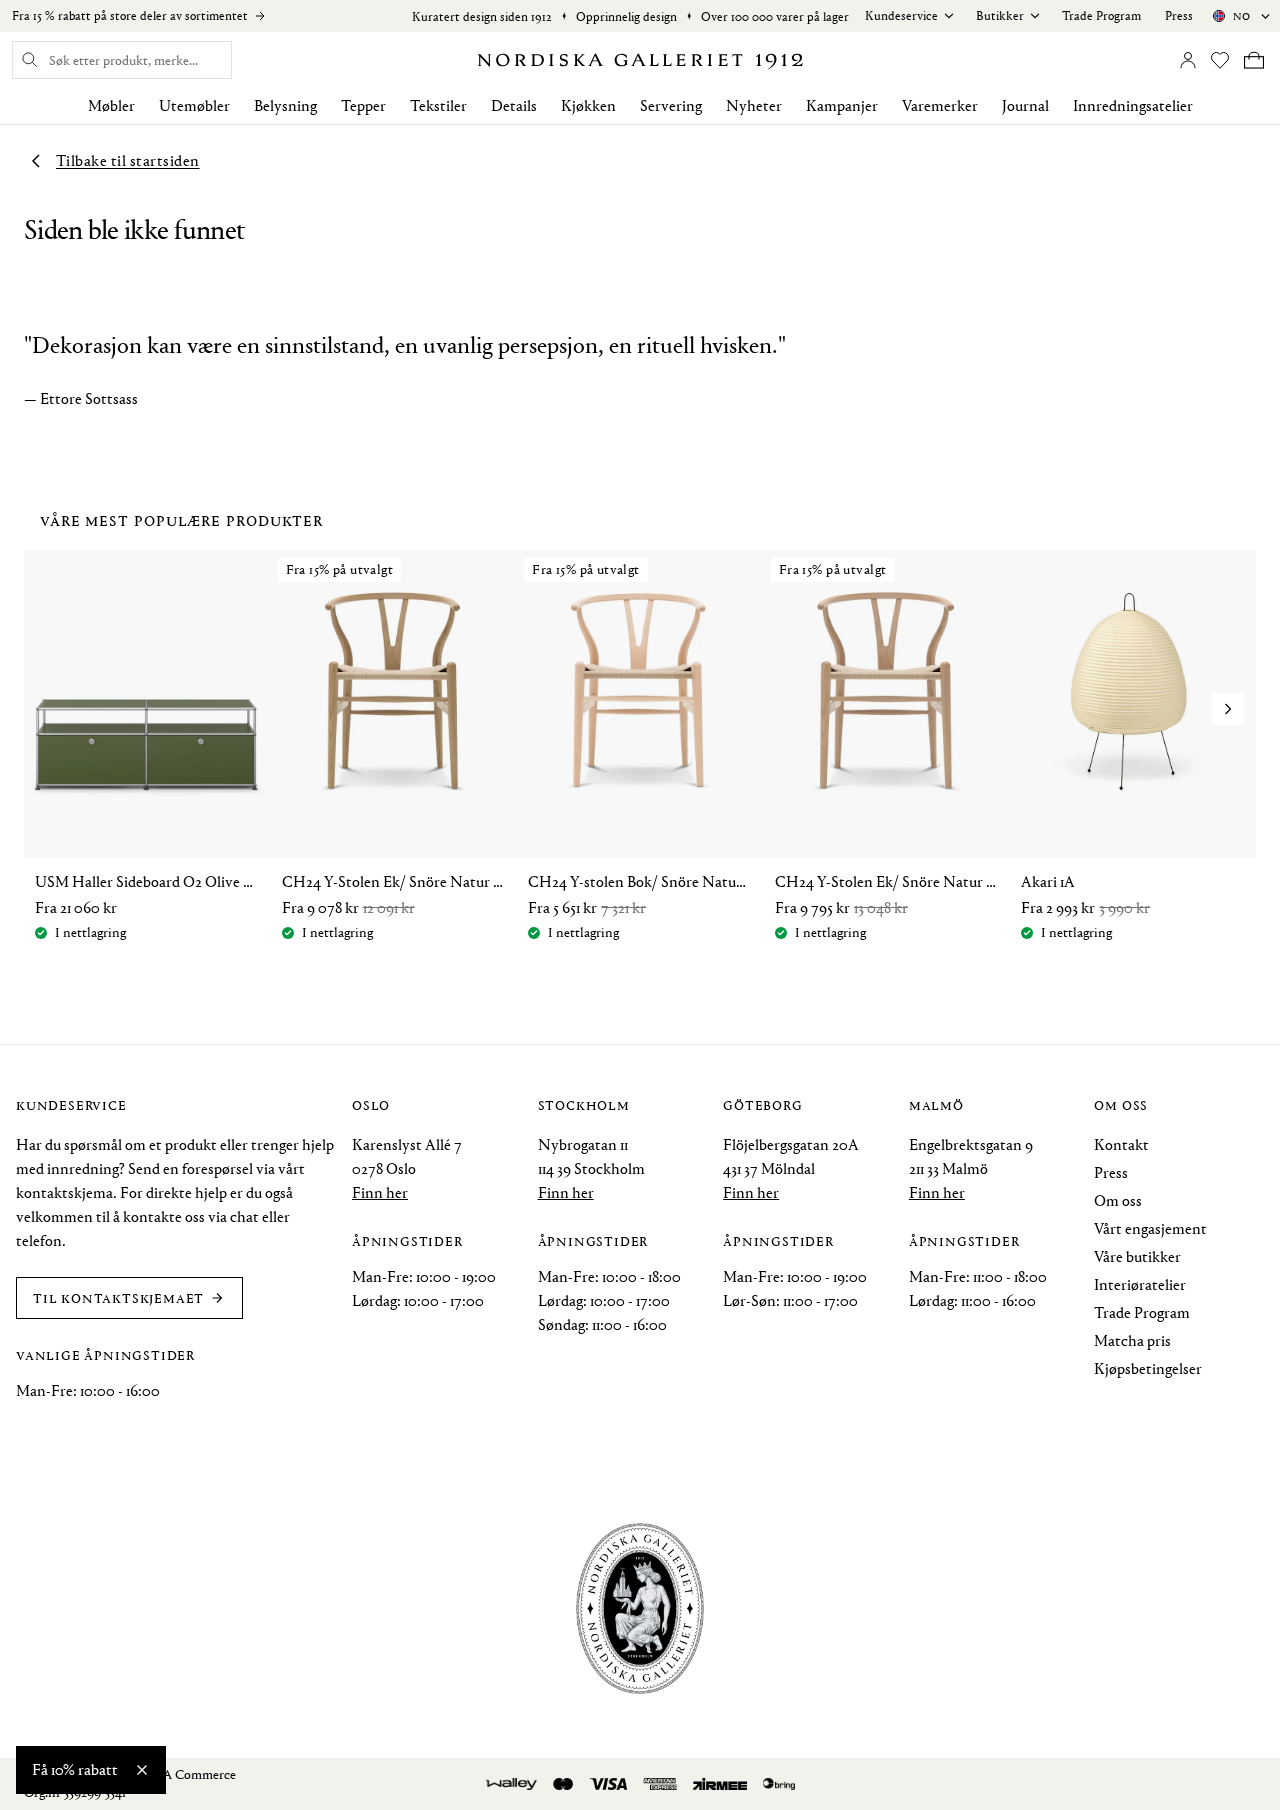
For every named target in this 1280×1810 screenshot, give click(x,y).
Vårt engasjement (1150, 1228)
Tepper (363, 105)
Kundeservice (901, 15)
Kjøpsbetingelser (1148, 1368)
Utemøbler (194, 105)
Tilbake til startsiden (128, 160)
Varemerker (940, 105)
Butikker (1000, 15)
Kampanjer (842, 105)
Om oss (1118, 1200)
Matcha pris (1132, 1340)
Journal (1025, 105)
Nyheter (754, 105)
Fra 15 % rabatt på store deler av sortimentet (130, 15)
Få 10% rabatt (75, 1769)
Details (514, 105)
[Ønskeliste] (1220, 60)
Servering (671, 105)
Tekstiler (438, 105)
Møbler (111, 105)
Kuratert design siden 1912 (482, 16)
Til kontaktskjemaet (118, 1297)
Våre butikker (1137, 1256)
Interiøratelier (1140, 1284)
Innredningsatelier (1133, 105)
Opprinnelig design (626, 16)
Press (1179, 15)
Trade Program (1101, 15)
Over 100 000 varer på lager (775, 16)
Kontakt (1121, 1144)
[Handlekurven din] (1254, 60)
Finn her (380, 1192)
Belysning (285, 105)
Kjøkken (588, 105)
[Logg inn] (1188, 60)
